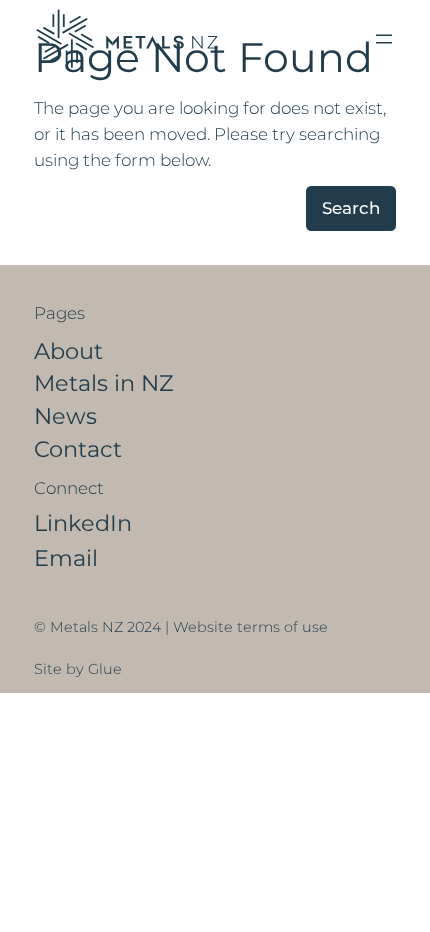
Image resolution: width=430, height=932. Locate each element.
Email (66, 558)
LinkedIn (83, 523)
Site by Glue (78, 669)
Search (351, 208)
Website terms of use (250, 627)
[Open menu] (384, 39)
